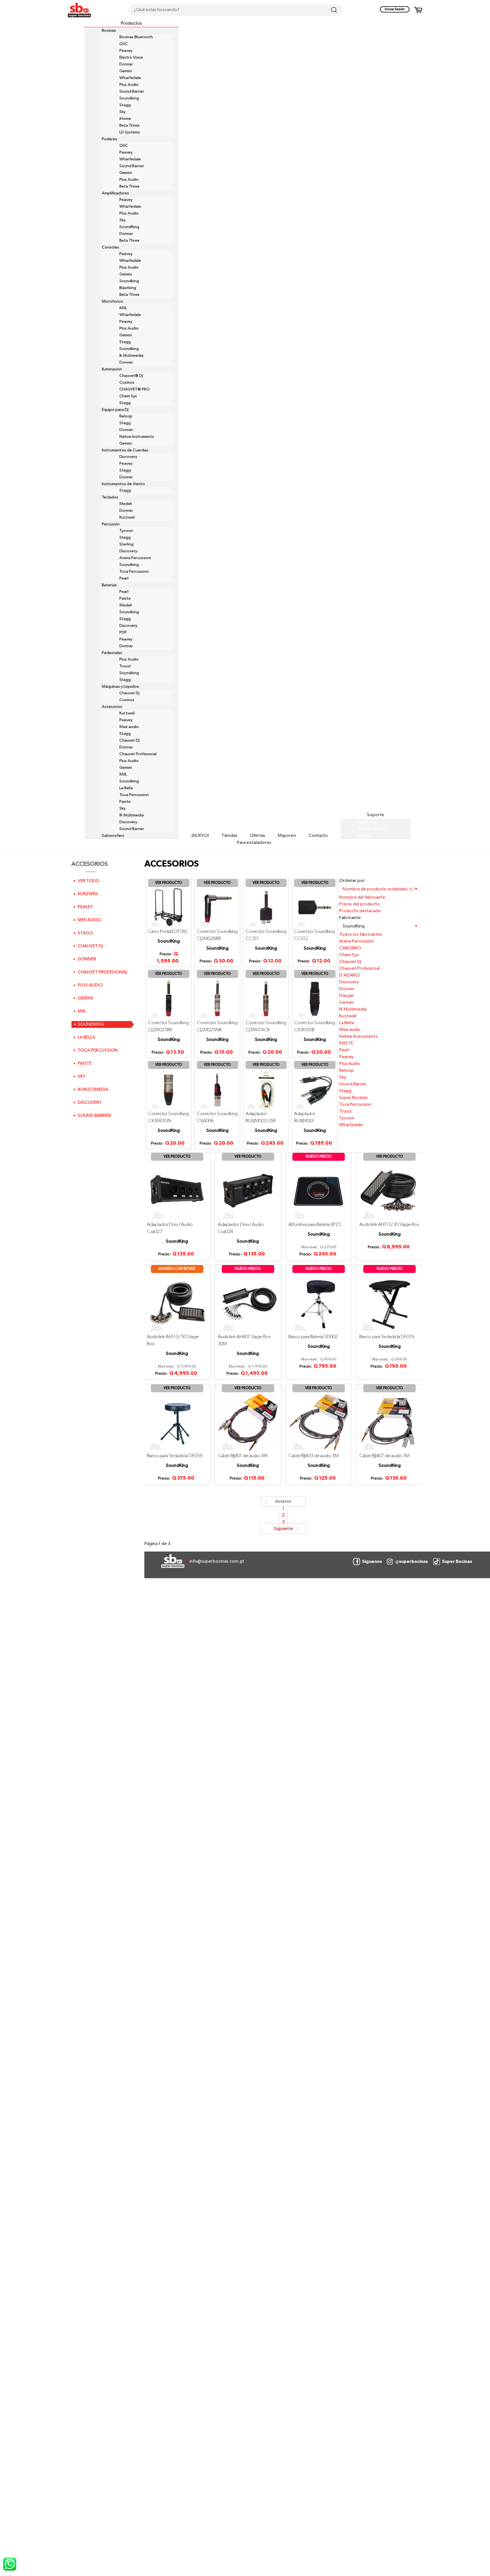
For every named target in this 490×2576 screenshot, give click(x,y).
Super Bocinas (353, 1098)
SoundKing (129, 227)
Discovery (128, 457)
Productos (131, 24)
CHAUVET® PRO (135, 389)
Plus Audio (129, 85)
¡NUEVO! (200, 836)
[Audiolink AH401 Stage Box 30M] (248, 1303)
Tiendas (229, 836)
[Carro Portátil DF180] (169, 907)
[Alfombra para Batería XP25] (319, 1191)
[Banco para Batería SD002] (319, 1303)
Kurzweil (127, 517)
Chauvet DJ (129, 740)
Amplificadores (115, 193)
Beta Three (129, 126)
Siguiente (283, 1529)
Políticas (366, 836)
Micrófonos (112, 302)
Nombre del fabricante (362, 897)
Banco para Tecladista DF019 (387, 1337)
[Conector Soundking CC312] (315, 907)
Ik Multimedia (131, 356)
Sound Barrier (132, 92)
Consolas (110, 247)
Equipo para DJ (115, 410)
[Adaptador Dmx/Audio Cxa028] (248, 1191)
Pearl (124, 578)
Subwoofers (113, 836)
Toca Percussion (134, 572)
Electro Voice (131, 58)
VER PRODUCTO (169, 883)
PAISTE (346, 1043)
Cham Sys (128, 396)
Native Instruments (137, 437)
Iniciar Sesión (395, 9)
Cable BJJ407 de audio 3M (385, 1456)
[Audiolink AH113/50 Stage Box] (177, 1303)
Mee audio (129, 727)
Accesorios (112, 707)
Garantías (367, 822)
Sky (122, 112)
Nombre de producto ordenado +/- (379, 889)
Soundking (129, 98)
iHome (125, 119)
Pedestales (112, 653)
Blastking (128, 288)
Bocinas (109, 31)
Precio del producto (359, 904)
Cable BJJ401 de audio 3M (243, 1456)
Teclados (110, 497)
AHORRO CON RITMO (177, 1269)
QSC (124, 44)
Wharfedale (130, 78)
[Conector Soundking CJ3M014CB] (266, 999)
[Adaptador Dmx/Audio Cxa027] (177, 1191)
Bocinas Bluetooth (136, 37)
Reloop (126, 416)
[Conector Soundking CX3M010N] (169, 1090)
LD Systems (130, 132)
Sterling (126, 544)
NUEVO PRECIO (319, 1157)
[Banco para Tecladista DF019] (389, 1303)
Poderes (109, 139)
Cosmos (127, 383)
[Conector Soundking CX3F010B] (315, 999)
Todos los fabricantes (361, 935)
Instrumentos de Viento (123, 484)
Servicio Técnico (372, 829)
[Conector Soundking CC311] (266, 907)
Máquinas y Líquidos (120, 687)
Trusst (125, 666)
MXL (123, 308)
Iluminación (112, 369)
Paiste (125, 599)
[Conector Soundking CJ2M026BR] (217, 907)
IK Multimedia (132, 815)
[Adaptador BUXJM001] (315, 1090)
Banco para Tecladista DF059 (175, 1456)
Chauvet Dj (129, 693)
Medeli (126, 504)
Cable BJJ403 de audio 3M (314, 1456)
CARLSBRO (350, 948)
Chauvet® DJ (131, 376)
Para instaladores (254, 843)
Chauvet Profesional (138, 754)
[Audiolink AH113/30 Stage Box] (389, 1191)
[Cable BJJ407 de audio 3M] (389, 1422)
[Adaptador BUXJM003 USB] (266, 1090)
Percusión (111, 524)
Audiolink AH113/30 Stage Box (389, 1225)
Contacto (318, 836)
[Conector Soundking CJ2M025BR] (169, 999)
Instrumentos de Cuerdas (125, 450)
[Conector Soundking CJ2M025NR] (217, 999)
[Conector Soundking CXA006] (217, 1090)
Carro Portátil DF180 (168, 932)
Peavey (126, 51)
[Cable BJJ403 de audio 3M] (319, 1422)
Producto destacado (360, 911)
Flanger (347, 996)
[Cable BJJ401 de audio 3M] (248, 1422)
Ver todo (88, 881)
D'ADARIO (349, 975)
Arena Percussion (135, 558)
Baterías (109, 585)
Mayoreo (287, 836)
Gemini (126, 71)
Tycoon (126, 531)
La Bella (126, 788)
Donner (126, 64)
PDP (123, 633)
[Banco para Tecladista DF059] (177, 1422)
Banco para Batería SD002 (313, 1337)
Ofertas (257, 836)
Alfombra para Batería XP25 (315, 1225)
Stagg (125, 105)
